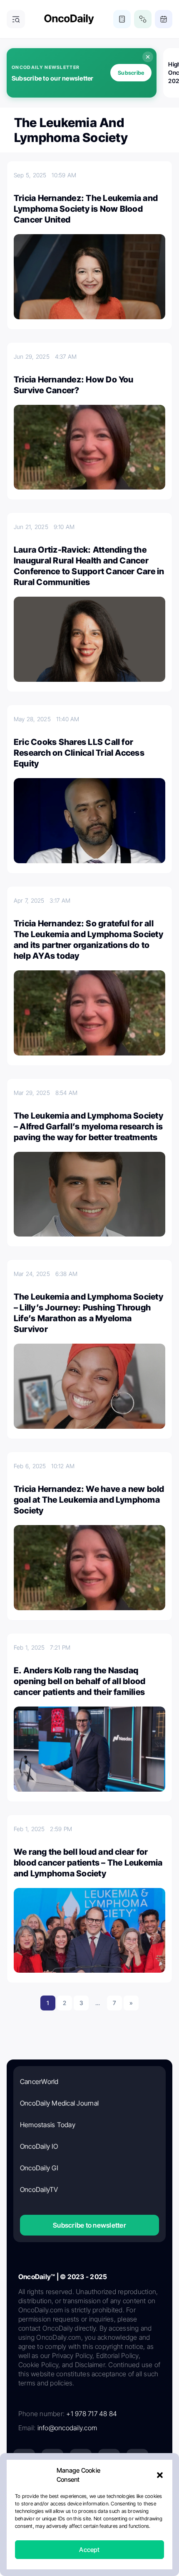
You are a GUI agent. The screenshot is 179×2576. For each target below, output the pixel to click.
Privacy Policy (78, 2519)
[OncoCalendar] (164, 19)
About (46, 2519)
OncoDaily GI (39, 2168)
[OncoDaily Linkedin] (24, 2460)
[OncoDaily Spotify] (24, 2488)
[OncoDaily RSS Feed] (137, 2488)
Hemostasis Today (48, 2125)
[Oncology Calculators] (122, 19)
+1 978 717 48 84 (92, 2414)
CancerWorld (39, 2081)
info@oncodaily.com (67, 2428)
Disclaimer (111, 2534)
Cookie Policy (72, 2534)
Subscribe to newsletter (89, 2225)
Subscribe (131, 73)
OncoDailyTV (39, 2189)
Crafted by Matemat (89, 2556)
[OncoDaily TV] (137, 2460)
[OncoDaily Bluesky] (81, 2488)
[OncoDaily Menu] (16, 19)
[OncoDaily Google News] (109, 2488)
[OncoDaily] (69, 19)
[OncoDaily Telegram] (52, 2488)
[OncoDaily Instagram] (109, 2460)
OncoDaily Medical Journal (59, 2103)
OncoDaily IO (39, 2146)
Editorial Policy (122, 2519)
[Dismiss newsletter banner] (148, 57)
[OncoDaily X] (52, 2460)
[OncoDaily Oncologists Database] (143, 19)
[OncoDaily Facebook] (81, 2460)
